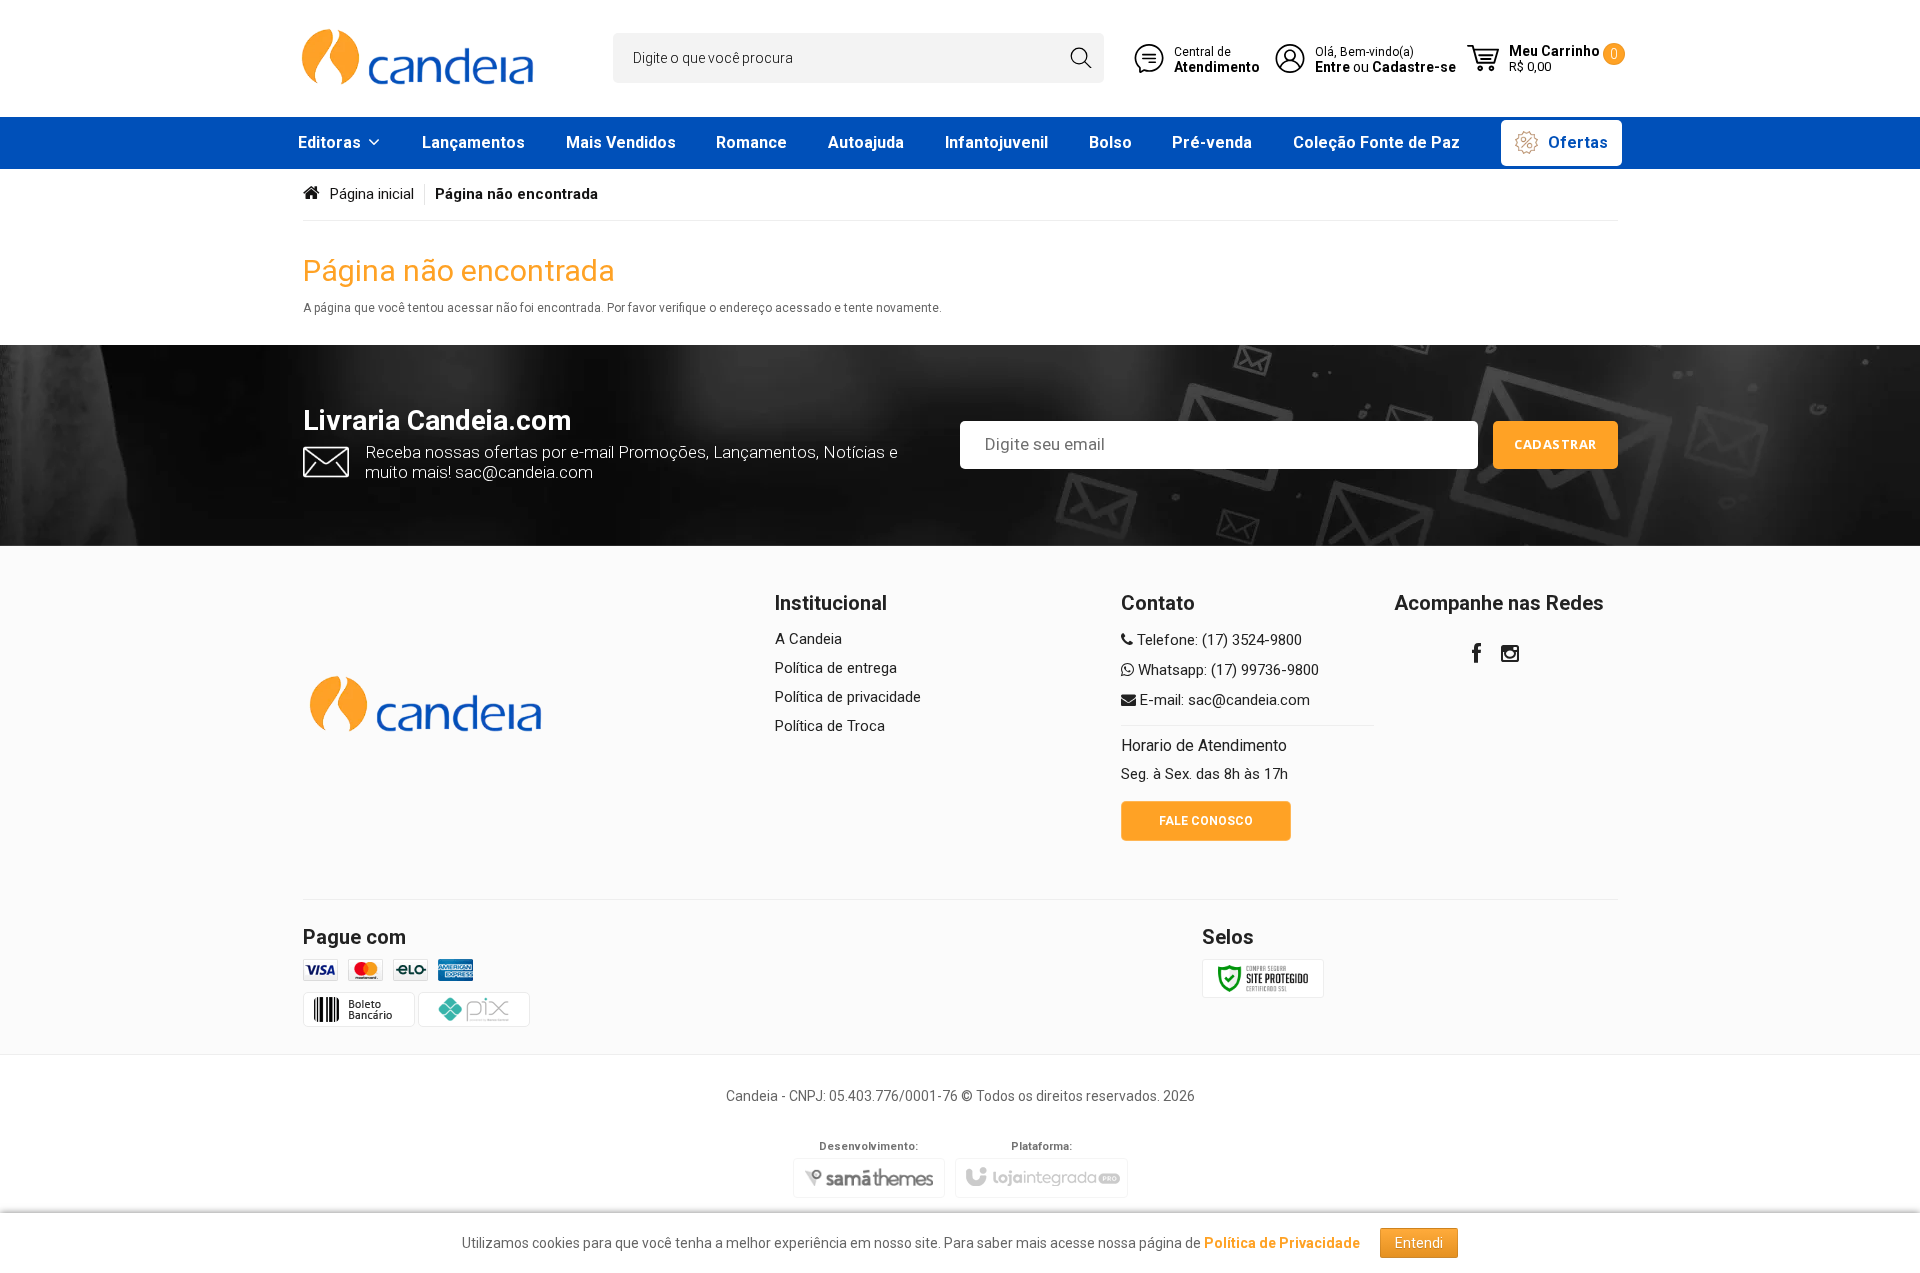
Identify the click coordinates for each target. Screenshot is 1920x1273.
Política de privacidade (848, 697)
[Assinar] (1555, 445)
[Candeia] (420, 58)
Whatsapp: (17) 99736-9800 (1226, 670)
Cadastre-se (1414, 67)
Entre (1332, 67)
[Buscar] (1080, 58)
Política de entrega (836, 668)
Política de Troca (830, 726)
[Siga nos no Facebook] (1476, 656)
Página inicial (372, 194)
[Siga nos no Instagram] (1510, 656)
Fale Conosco (1206, 821)
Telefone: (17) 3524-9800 (1217, 640)
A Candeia (808, 639)
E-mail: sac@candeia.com (1223, 700)
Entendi (1419, 1243)
